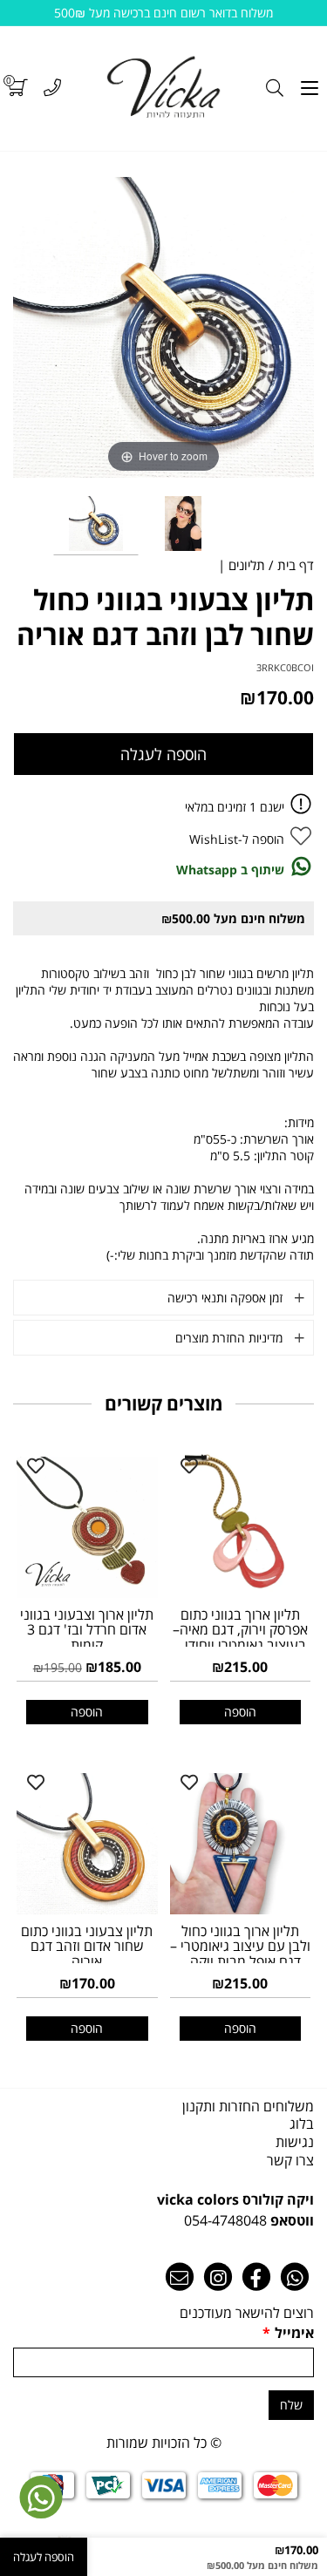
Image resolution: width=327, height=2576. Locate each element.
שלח (291, 2405)
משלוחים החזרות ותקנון (248, 2106)
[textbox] (163, 2210)
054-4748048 (225, 2220)
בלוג (302, 2124)
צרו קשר (290, 2160)
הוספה (240, 1712)
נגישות (295, 2142)
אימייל (288, 2333)
